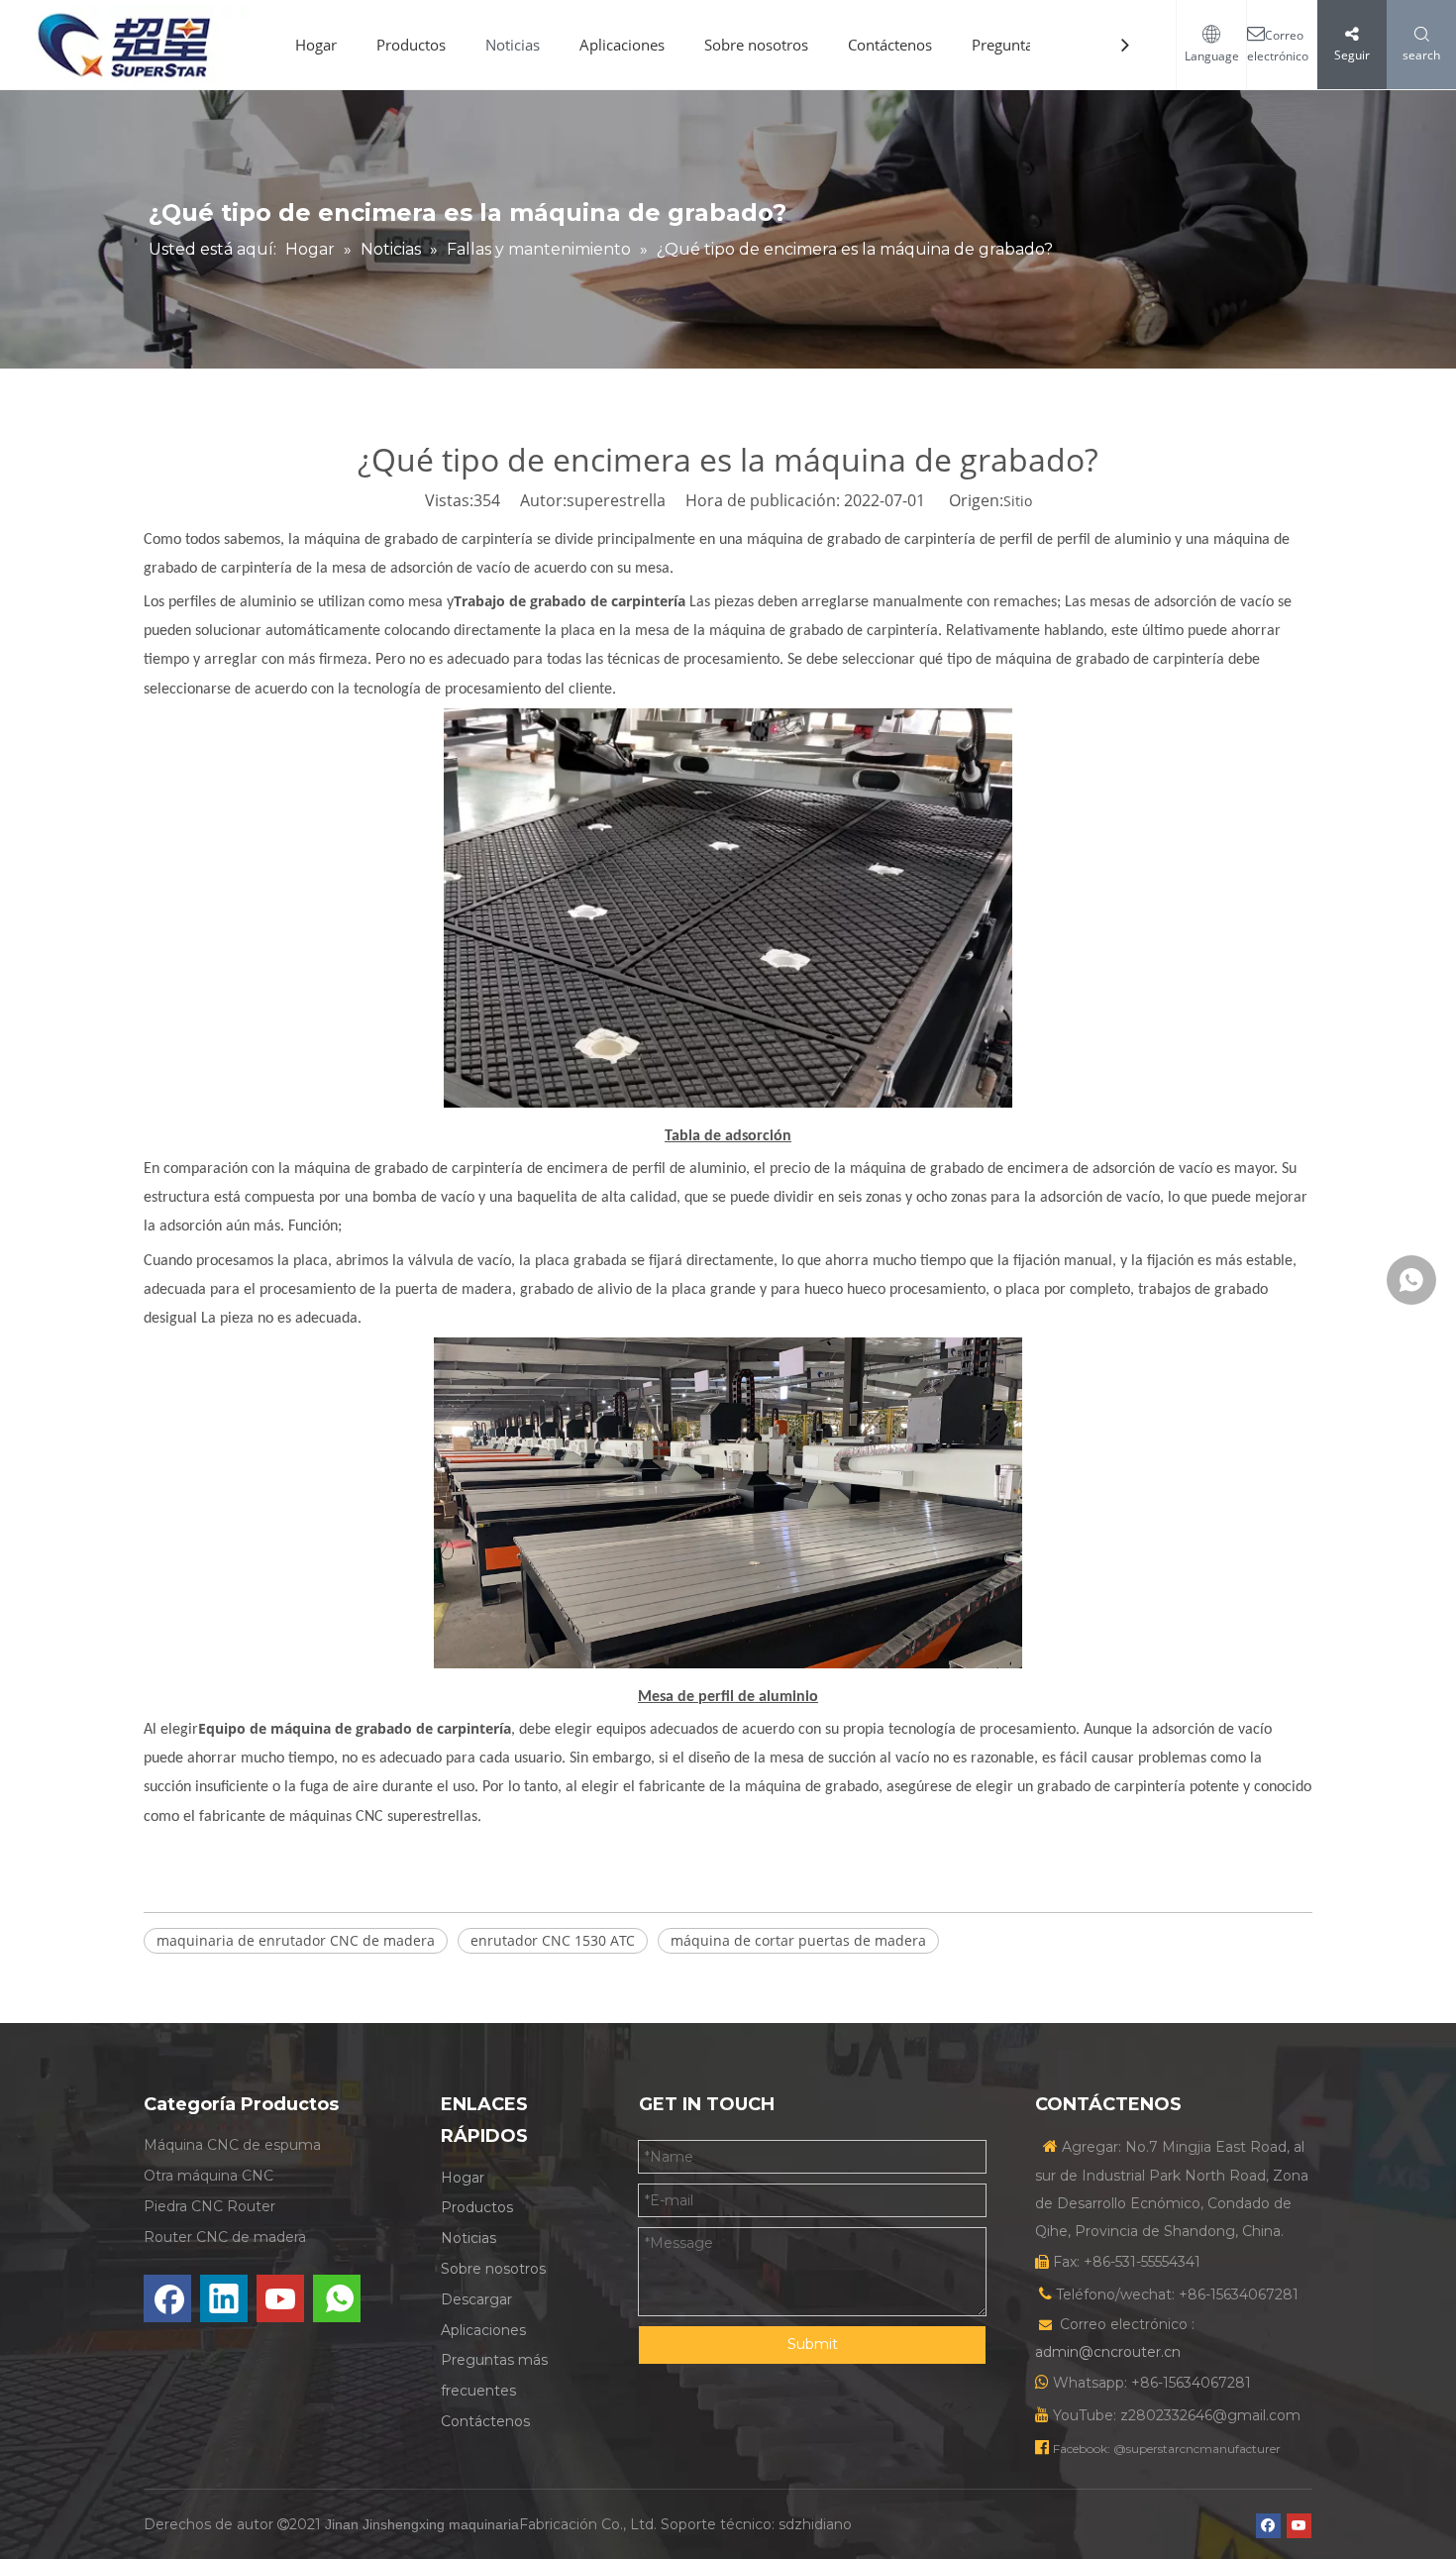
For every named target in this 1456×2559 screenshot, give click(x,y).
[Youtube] (280, 2298)
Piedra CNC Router (209, 2206)
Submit (813, 2344)
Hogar (316, 45)
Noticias (513, 45)
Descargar (476, 2299)
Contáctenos (890, 45)
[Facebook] (167, 2298)
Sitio (1018, 501)
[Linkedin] (224, 2298)
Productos (411, 45)
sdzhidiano (815, 2524)
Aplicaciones (622, 45)
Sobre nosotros (756, 45)
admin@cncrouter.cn (1108, 2352)
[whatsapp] (337, 2298)
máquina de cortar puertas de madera (798, 1940)
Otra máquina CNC (208, 2176)
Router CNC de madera (225, 2237)
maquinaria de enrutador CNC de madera (296, 1940)
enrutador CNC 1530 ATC (553, 1940)
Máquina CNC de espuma (232, 2145)
